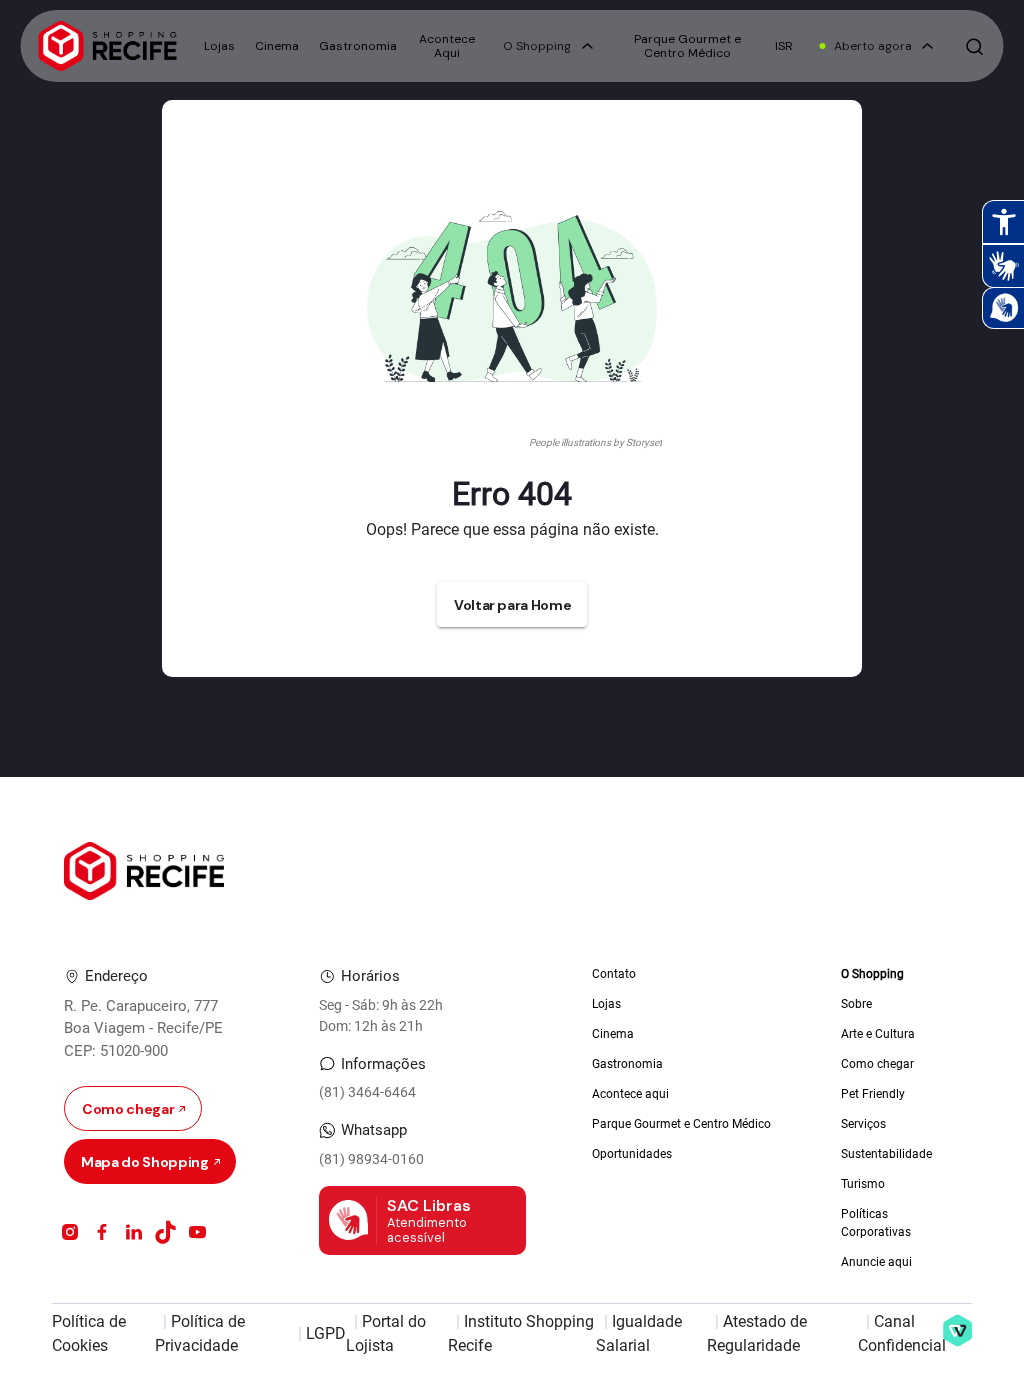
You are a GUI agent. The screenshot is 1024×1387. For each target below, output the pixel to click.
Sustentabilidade (886, 1154)
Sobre (856, 1004)
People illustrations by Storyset (595, 442)
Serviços (863, 1124)
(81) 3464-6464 (367, 1092)
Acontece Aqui (447, 46)
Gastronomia (358, 46)
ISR (784, 46)
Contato (614, 974)
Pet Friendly (873, 1094)
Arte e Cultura (878, 1034)
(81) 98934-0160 (371, 1159)
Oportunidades (632, 1154)
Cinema (277, 46)
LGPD (326, 1333)
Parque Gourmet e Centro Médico (687, 46)
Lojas (219, 46)
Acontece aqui (630, 1094)
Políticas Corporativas (876, 1223)
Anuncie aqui (876, 1262)
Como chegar (877, 1064)
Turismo (863, 1184)
